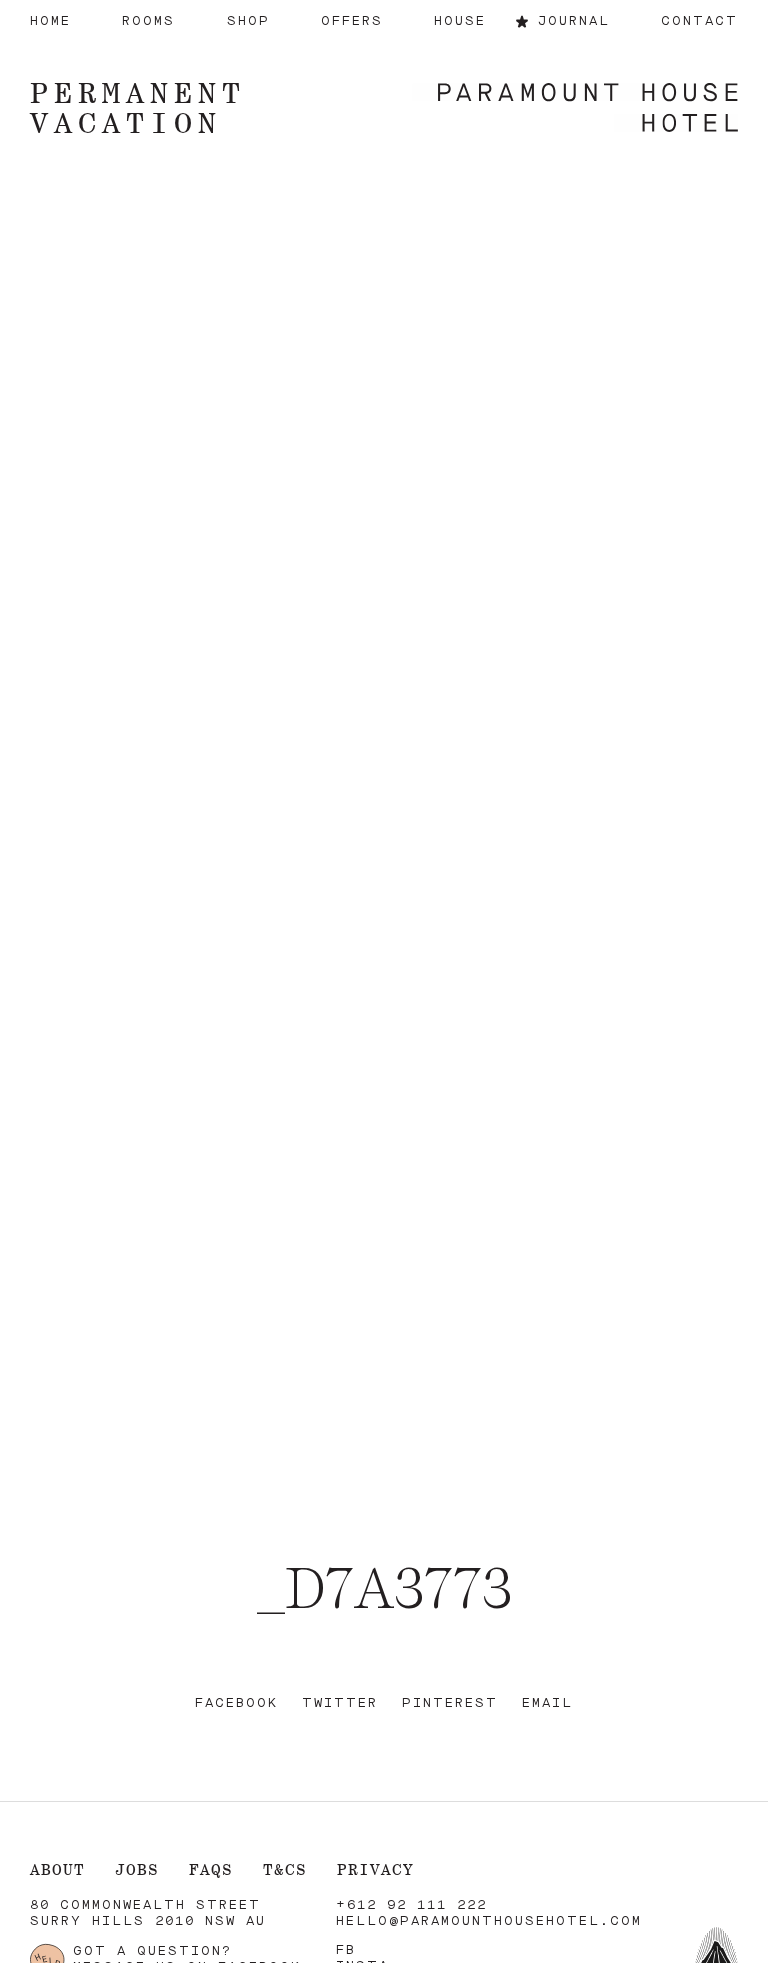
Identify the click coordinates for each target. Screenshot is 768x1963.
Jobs (137, 1869)
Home (50, 21)
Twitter (340, 1703)
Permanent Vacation (138, 107)
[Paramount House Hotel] (575, 109)
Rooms (148, 21)
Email (547, 1703)
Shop (248, 21)
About (57, 1869)
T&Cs (285, 1869)
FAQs (211, 1869)
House (460, 21)
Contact (699, 21)
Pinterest (450, 1703)
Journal (574, 21)
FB (346, 1950)
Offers (352, 21)
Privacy (375, 1869)
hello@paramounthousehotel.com (489, 1921)
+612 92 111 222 (411, 1905)
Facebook (236, 1703)
